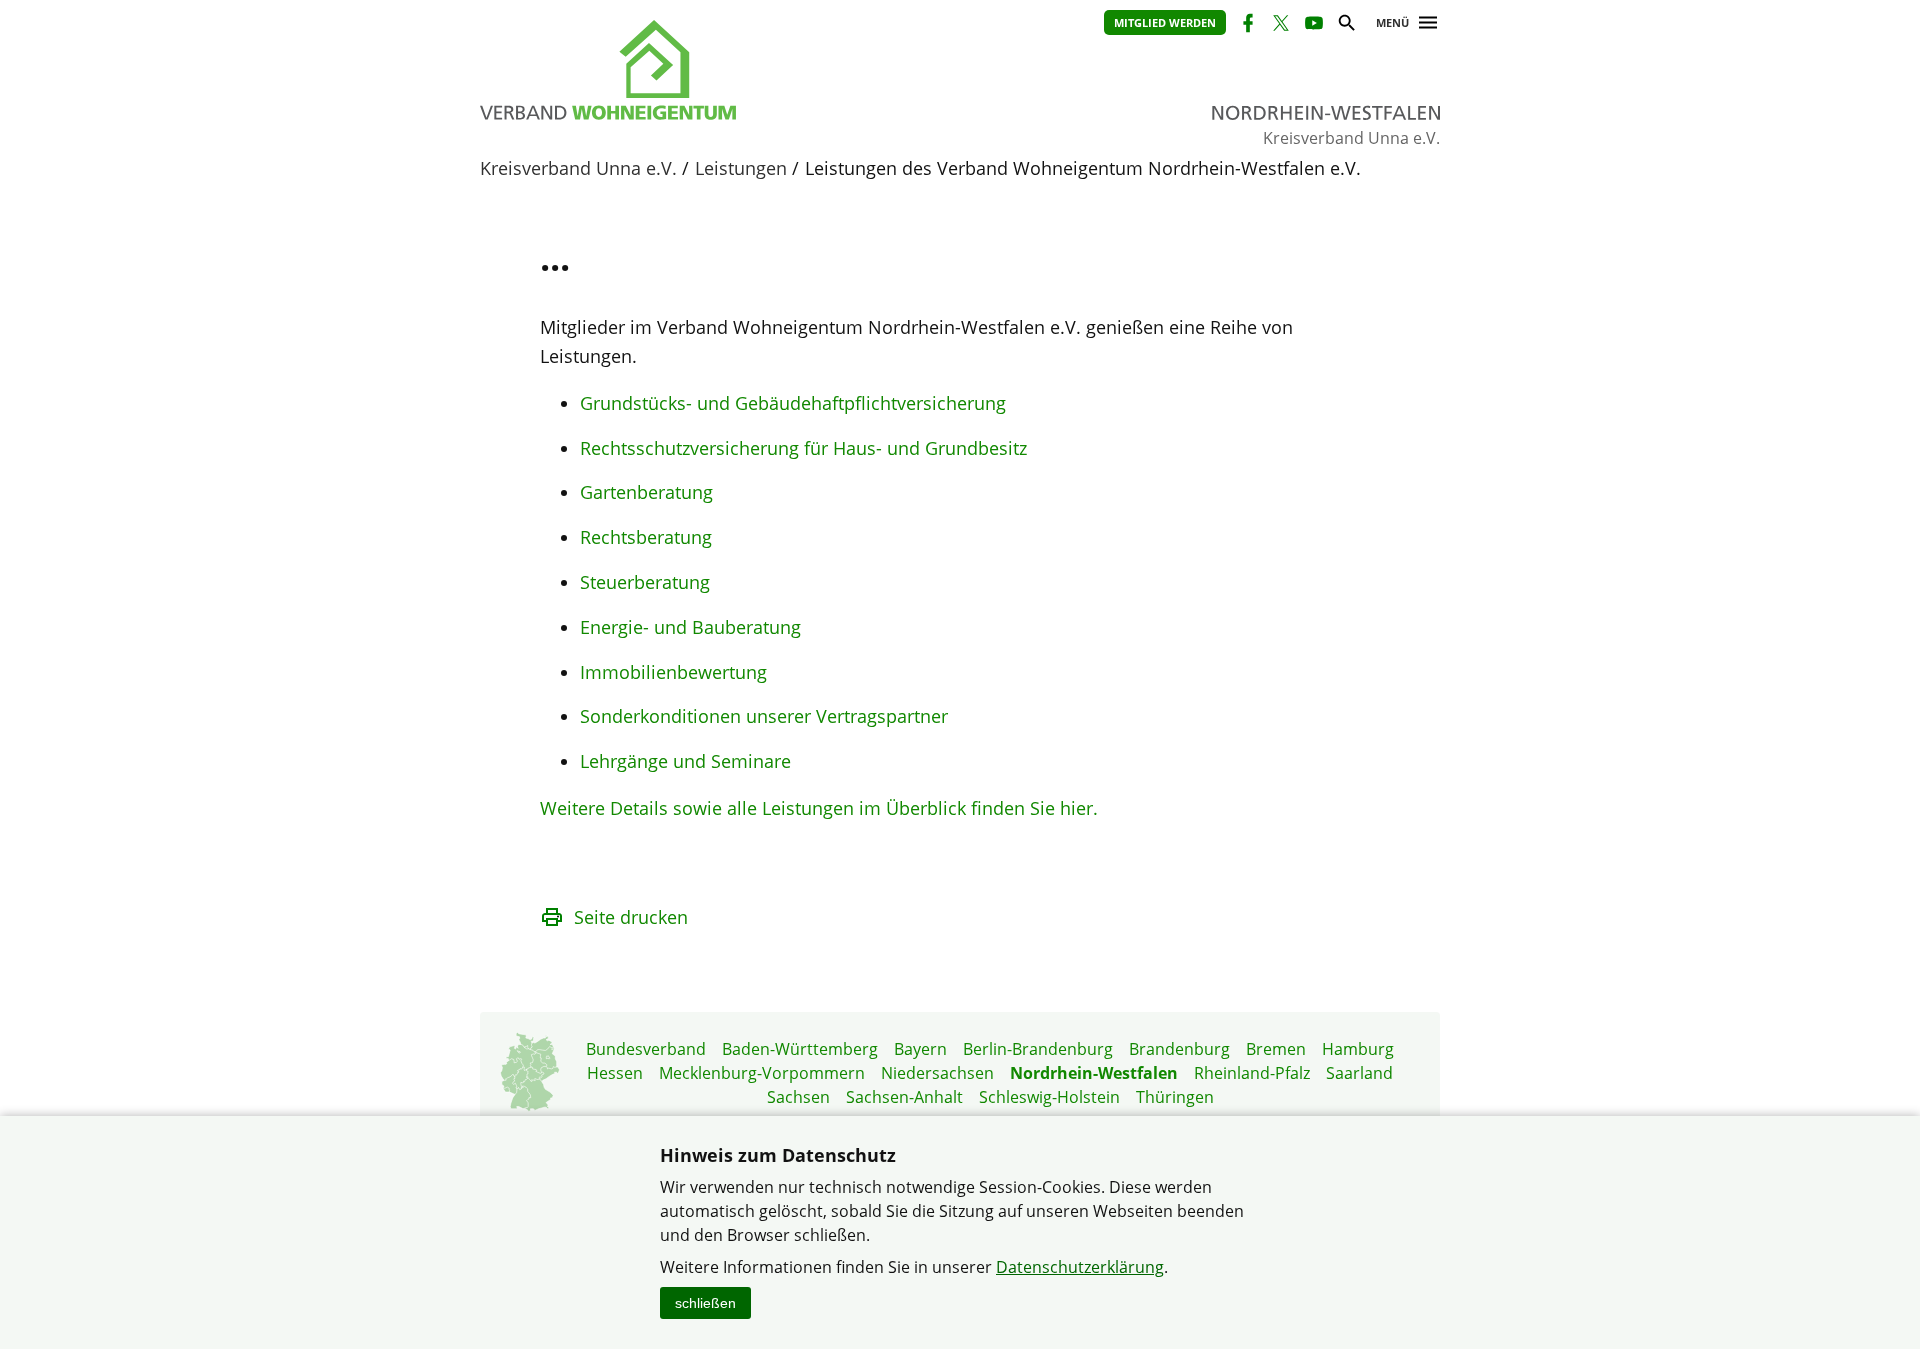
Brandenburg (1179, 1049)
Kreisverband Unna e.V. (578, 168)
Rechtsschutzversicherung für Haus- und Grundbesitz (803, 448)
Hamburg (1358, 1049)
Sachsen (798, 1097)
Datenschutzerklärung (1080, 1267)
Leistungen (741, 168)
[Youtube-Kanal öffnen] (1312, 25)
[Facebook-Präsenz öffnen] (1246, 25)
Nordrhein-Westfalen (1094, 1073)
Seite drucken (631, 917)
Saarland (1359, 1073)
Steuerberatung (645, 582)
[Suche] (1345, 25)
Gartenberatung (646, 492)
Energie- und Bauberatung (690, 627)
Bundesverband (646, 1049)
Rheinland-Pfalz (1252, 1073)
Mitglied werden (1165, 22)
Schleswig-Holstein (1049, 1097)
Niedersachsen (937, 1073)
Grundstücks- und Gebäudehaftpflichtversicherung (793, 403)
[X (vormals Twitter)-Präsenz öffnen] (1279, 25)
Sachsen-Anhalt (904, 1097)
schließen (705, 1303)
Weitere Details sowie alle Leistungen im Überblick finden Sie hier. (819, 808)
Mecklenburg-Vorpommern (762, 1073)
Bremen (1276, 1049)
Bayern (920, 1049)
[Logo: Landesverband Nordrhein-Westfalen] (700, 70)
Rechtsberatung (646, 537)
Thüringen (1175, 1097)
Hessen (615, 1073)
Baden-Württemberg (800, 1049)
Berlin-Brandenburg (1038, 1049)
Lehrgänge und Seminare (685, 761)
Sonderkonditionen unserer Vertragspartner (764, 716)
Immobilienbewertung (673, 672)
